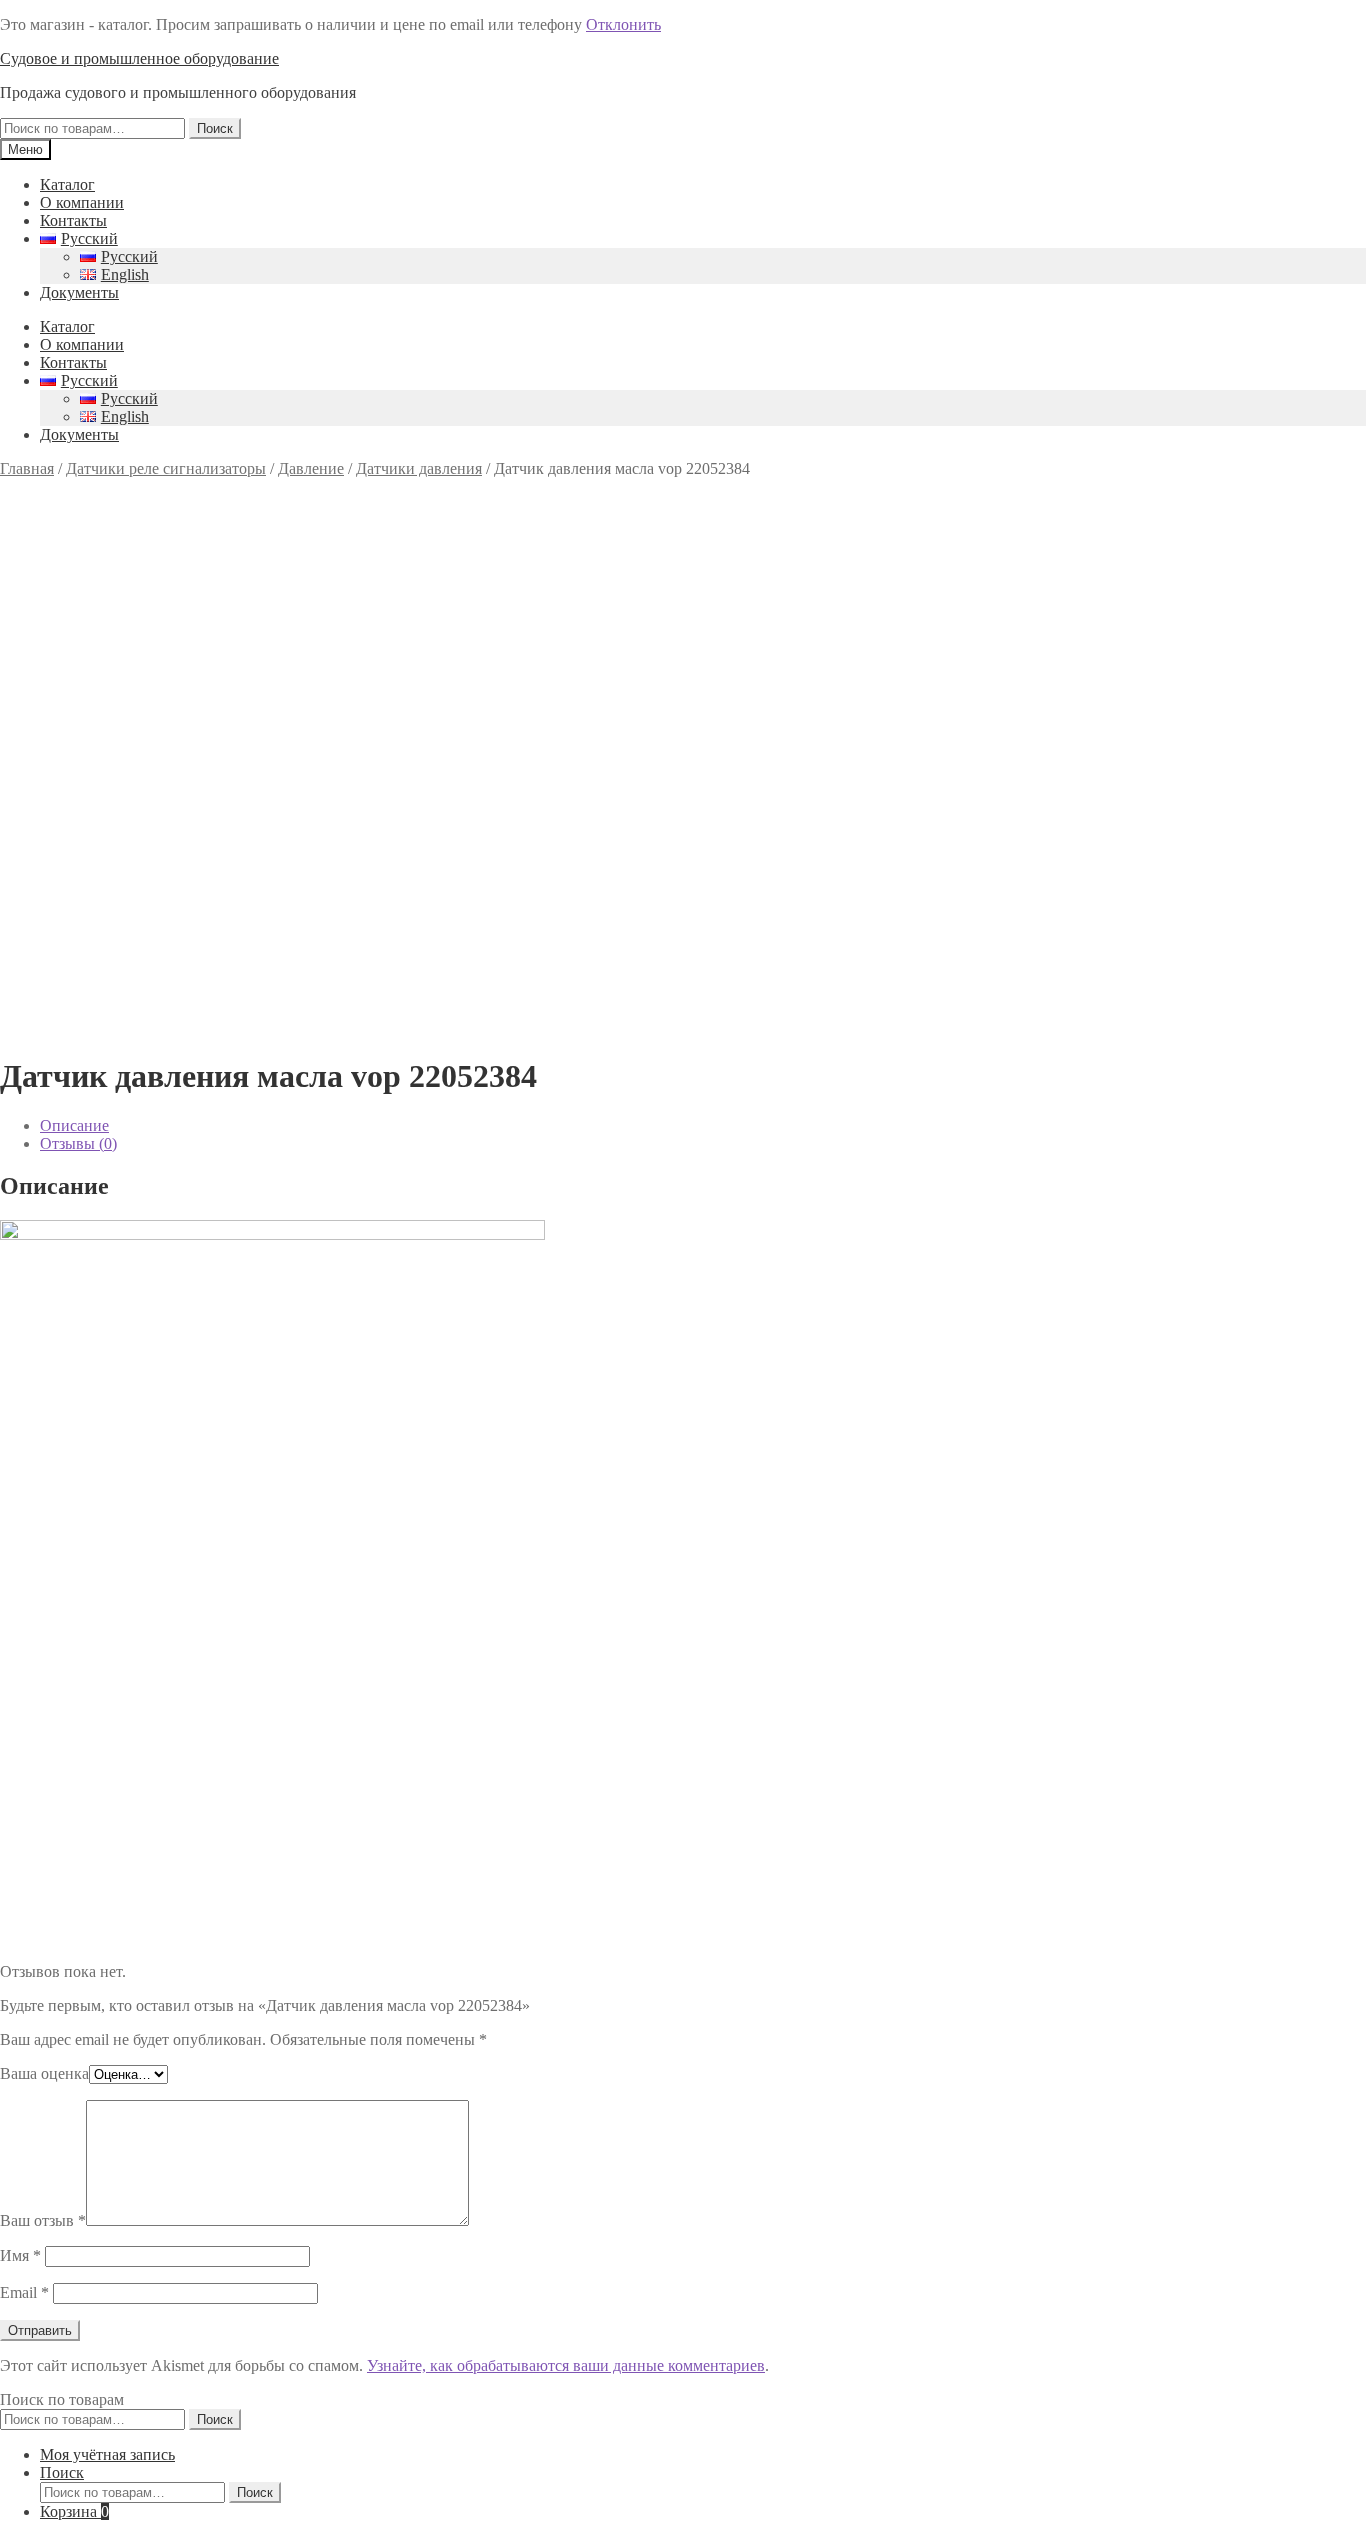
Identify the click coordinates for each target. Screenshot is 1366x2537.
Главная (27, 468)
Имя (20, 2255)
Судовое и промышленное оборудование (139, 58)
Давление (311, 468)
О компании (82, 202)
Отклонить (623, 24)
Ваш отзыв (43, 2220)
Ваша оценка (44, 2073)
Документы (79, 292)
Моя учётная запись (107, 2454)
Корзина (74, 2511)
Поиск (215, 128)
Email (24, 2292)
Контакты (73, 220)
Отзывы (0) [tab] (78, 1143)
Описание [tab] (74, 1125)
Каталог (67, 184)
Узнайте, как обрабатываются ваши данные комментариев (566, 2365)
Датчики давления (419, 468)
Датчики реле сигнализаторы (166, 468)
